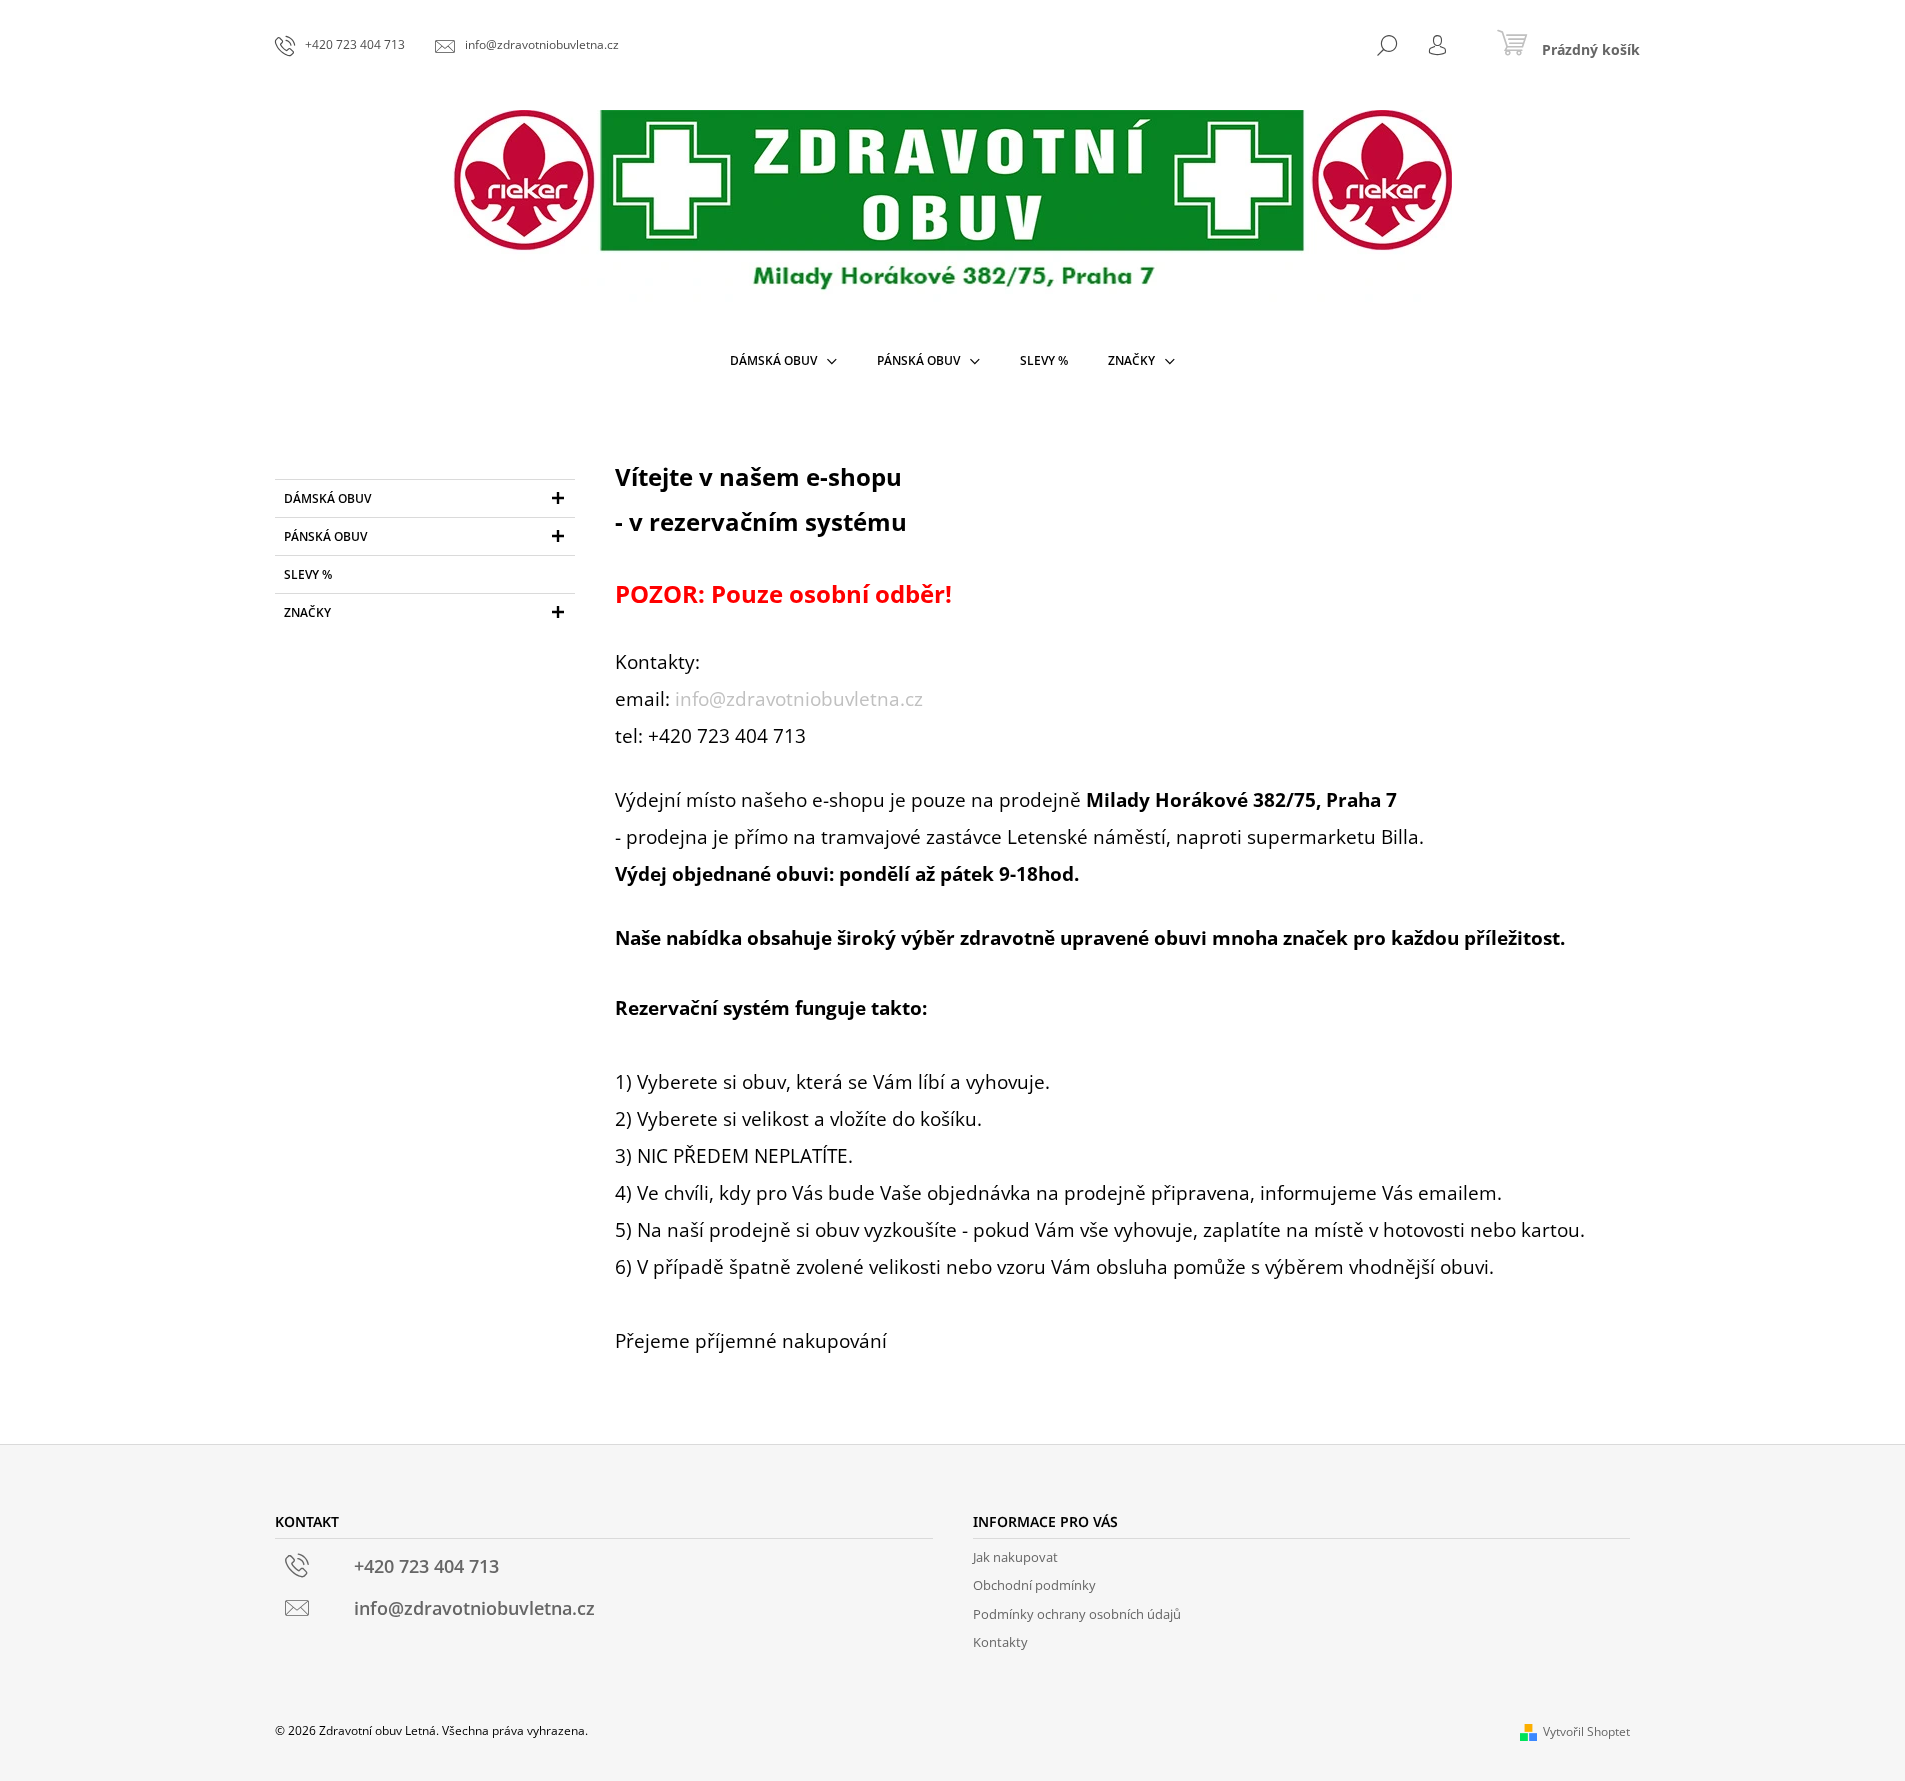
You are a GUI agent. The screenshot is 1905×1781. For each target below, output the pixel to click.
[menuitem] (783, 361)
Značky (307, 612)
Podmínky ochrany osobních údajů (1077, 1614)
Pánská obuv (325, 536)
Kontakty (1000, 1642)
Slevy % (308, 574)
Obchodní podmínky (1034, 1585)
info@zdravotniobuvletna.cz (799, 698)
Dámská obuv (327, 498)
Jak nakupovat (1015, 1557)
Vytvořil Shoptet (1586, 1731)
